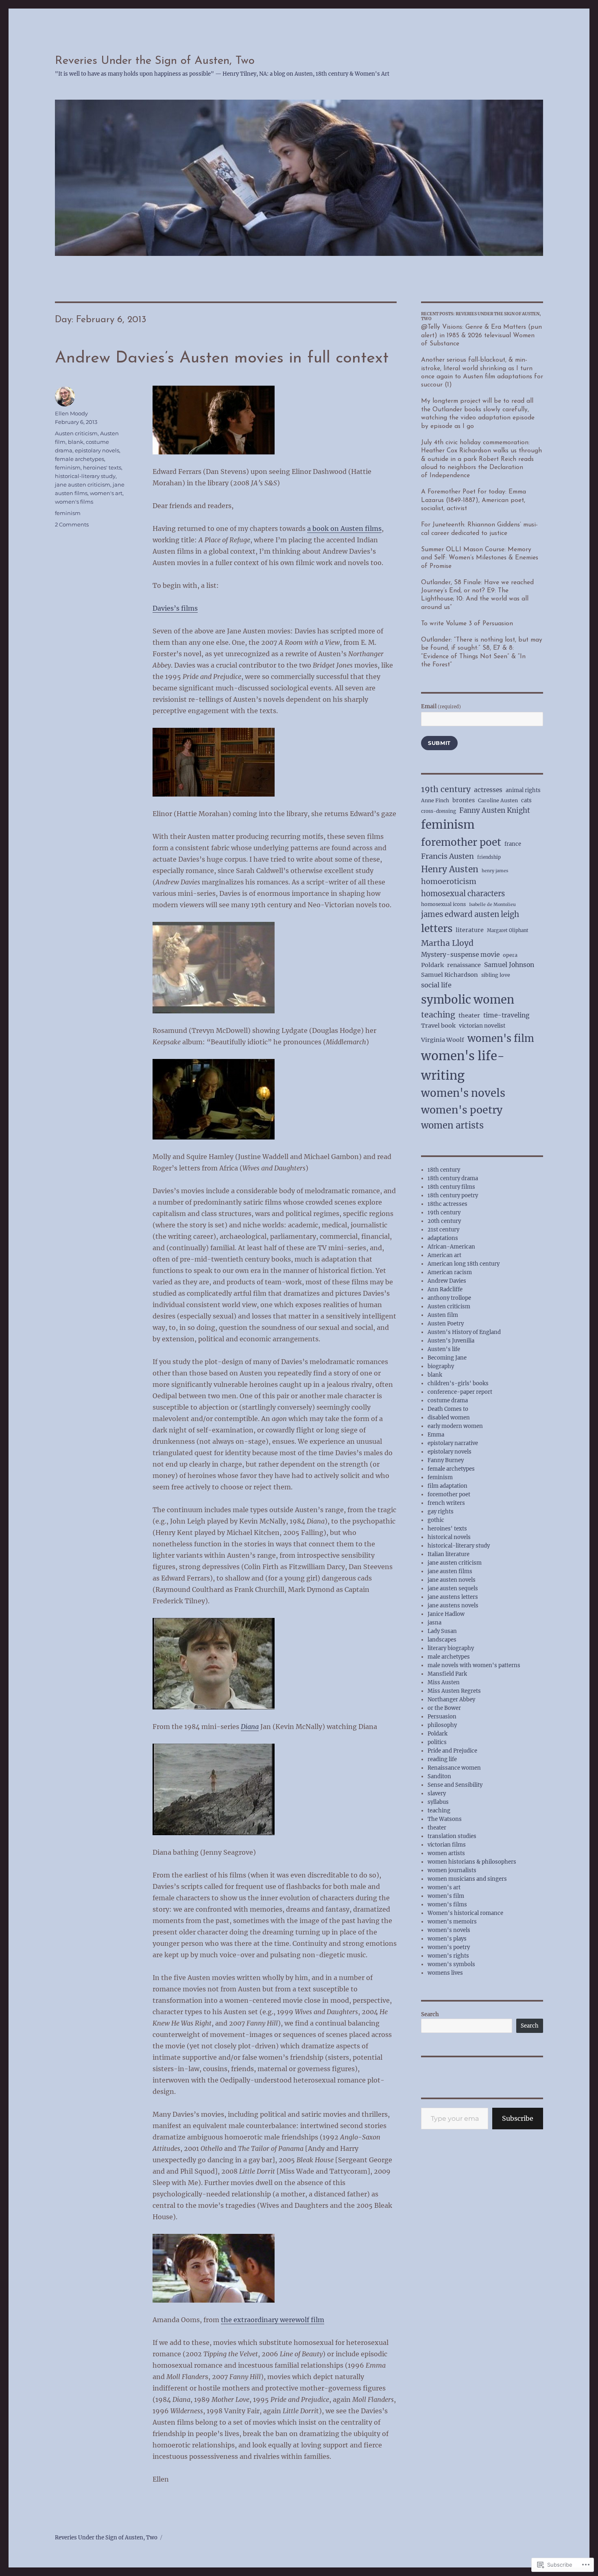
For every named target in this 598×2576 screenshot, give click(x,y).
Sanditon (439, 1776)
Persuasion (442, 1717)
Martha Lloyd (447, 943)
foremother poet (461, 842)
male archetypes (449, 1657)
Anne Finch (435, 800)
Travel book (438, 1026)
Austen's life (444, 1349)
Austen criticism (76, 433)
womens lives (445, 1973)
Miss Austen (444, 1682)
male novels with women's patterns (474, 1665)
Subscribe (518, 2118)
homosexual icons (443, 904)
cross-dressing (439, 811)
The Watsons (445, 1819)
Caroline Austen (498, 800)
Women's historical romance (465, 1913)
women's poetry (462, 1110)
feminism (68, 467)
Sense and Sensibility (455, 1785)
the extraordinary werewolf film (273, 2320)
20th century (444, 1221)
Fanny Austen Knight (495, 810)
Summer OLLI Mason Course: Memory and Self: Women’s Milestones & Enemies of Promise (480, 558)
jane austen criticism (83, 485)
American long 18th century (464, 1264)
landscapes (442, 1640)
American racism (450, 1272)
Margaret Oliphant (508, 930)
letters (437, 929)
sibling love (496, 975)
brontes (464, 800)
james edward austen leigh (470, 914)
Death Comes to (448, 1409)
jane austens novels (453, 1606)
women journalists (452, 1870)
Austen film (443, 1315)
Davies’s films (175, 608)
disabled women (449, 1418)
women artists (452, 1125)
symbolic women (468, 1000)
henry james (495, 871)
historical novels (449, 1537)
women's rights (448, 1956)
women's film (501, 1038)
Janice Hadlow (446, 1614)
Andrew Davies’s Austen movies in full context (222, 358)
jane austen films (450, 1571)
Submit (439, 743)
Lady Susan (442, 1631)
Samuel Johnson (509, 965)
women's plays (447, 1939)
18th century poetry (453, 1195)
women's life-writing (463, 1065)
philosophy (442, 1725)
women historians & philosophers (472, 1862)
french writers (446, 1503)
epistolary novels (97, 450)
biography (441, 1366)
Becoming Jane (447, 1358)
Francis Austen (447, 856)
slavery (437, 1793)
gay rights (441, 1512)
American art (444, 1255)
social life (436, 985)
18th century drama (453, 1178)
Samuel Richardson (450, 975)
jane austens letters (453, 1597)
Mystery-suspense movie (460, 955)
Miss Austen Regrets (454, 1691)
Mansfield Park (447, 1674)
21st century (443, 1230)
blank (76, 442)
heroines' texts (102, 467)
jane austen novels (452, 1580)
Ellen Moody (71, 413)
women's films (74, 502)
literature (470, 930)
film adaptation (447, 1486)
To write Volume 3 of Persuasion (467, 624)
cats (526, 800)
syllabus (438, 1802)
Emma (436, 1435)
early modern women (455, 1426)
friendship (489, 857)
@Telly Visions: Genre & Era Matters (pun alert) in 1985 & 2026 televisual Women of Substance (481, 335)
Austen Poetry (446, 1324)
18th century (444, 1170)
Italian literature (448, 1554)
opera (510, 955)
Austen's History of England (464, 1332)
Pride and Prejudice (452, 1751)
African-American (451, 1247)
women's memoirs (452, 1922)
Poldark (432, 965)
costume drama (448, 1400)
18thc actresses (447, 1204)
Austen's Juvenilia (451, 1341)
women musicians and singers (467, 1879)
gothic (436, 1520)
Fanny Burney (446, 1460)
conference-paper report (460, 1392)
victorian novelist (482, 1026)
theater (469, 1015)
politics (437, 1742)
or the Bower (444, 1708)
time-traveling (506, 1015)
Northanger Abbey (451, 1700)
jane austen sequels (453, 1588)
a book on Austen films (344, 528)
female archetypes (80, 459)
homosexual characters (463, 894)
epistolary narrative (453, 1443)
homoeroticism (449, 881)
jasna (434, 1623)
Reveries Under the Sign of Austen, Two (155, 61)
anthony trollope (449, 1298)
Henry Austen (450, 869)
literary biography (451, 1648)
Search (430, 2014)
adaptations (443, 1238)
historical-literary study (85, 476)
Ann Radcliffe (445, 1289)
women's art (106, 493)
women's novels (463, 1093)
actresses (488, 790)
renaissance (464, 965)
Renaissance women (454, 1768)
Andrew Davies (447, 1281)
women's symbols (451, 1964)
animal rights (523, 790)
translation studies (452, 1836)
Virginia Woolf (443, 1040)
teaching (438, 1015)
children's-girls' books (458, 1383)
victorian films (447, 1845)
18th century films (451, 1187)
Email (441, 706)
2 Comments (72, 524)
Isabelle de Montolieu (492, 905)
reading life (442, 1759)
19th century (446, 789)
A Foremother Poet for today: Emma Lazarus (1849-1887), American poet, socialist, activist (474, 500)
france (513, 844)
